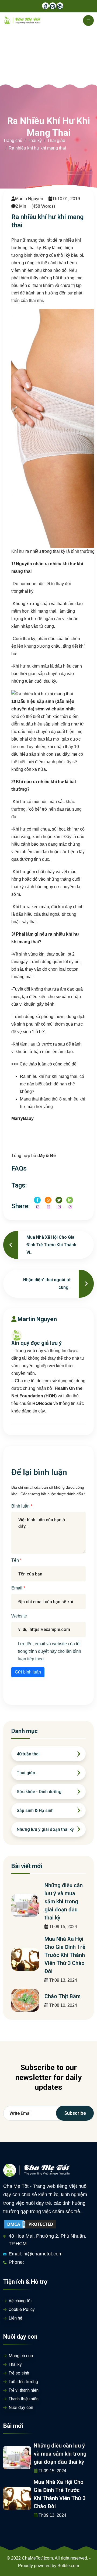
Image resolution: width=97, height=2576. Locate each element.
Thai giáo (56, 140)
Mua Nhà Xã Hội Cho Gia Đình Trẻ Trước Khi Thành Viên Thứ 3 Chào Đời (65, 1955)
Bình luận (21, 1506)
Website (19, 1616)
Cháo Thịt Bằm (63, 1996)
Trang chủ (13, 140)
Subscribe (75, 2113)
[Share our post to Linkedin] (70, 1200)
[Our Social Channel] (45, 6)
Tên (16, 1560)
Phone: (16, 2262)
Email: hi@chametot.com (36, 2254)
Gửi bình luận (28, 1672)
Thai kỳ (35, 140)
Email (17, 1588)
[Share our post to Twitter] (59, 1200)
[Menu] (88, 20)
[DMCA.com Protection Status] (30, 2224)
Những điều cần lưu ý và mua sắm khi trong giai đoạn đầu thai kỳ (64, 1901)
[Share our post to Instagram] (48, 1200)
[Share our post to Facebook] (37, 1200)
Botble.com (68, 2566)
